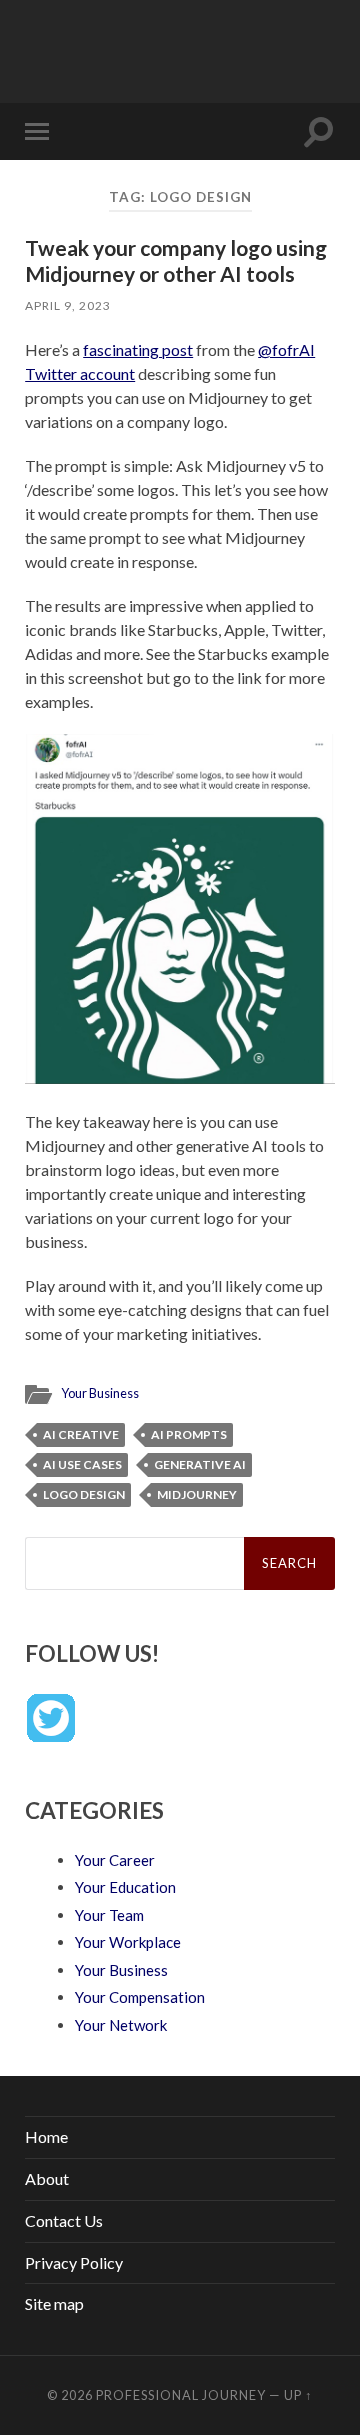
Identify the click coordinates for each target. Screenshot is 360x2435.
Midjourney (197, 1494)
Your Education (125, 1887)
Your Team (109, 1915)
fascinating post (138, 349)
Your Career (115, 1860)
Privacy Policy (74, 2262)
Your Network (121, 2025)
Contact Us (64, 2220)
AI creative (81, 1434)
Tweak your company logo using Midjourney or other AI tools (176, 260)
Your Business (100, 1393)
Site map (54, 2303)
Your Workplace (128, 1942)
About (47, 2178)
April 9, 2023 (68, 305)
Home (46, 2136)
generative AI (200, 1464)
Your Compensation (140, 1997)
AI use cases (82, 1464)
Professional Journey (181, 2395)
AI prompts (189, 1434)
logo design (84, 1494)
